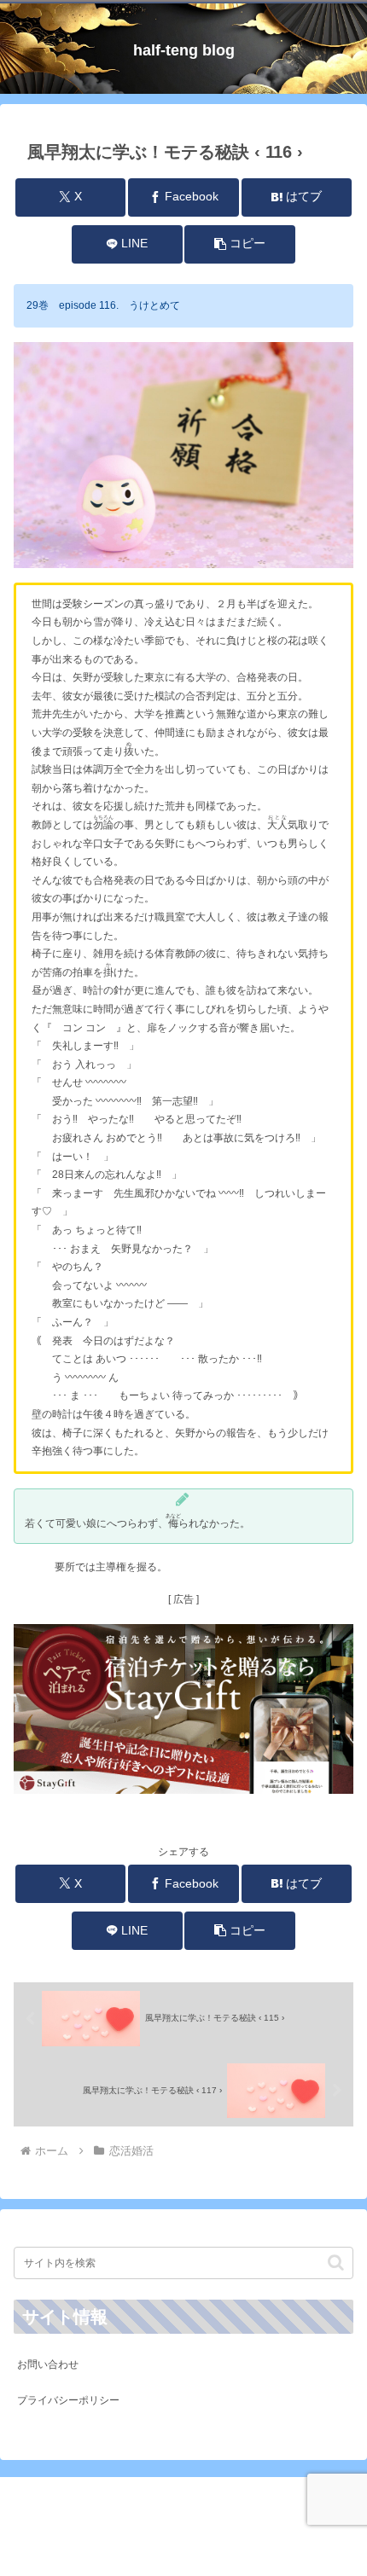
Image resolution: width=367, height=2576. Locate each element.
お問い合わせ (48, 2364)
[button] (239, 244)
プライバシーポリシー (68, 2400)
